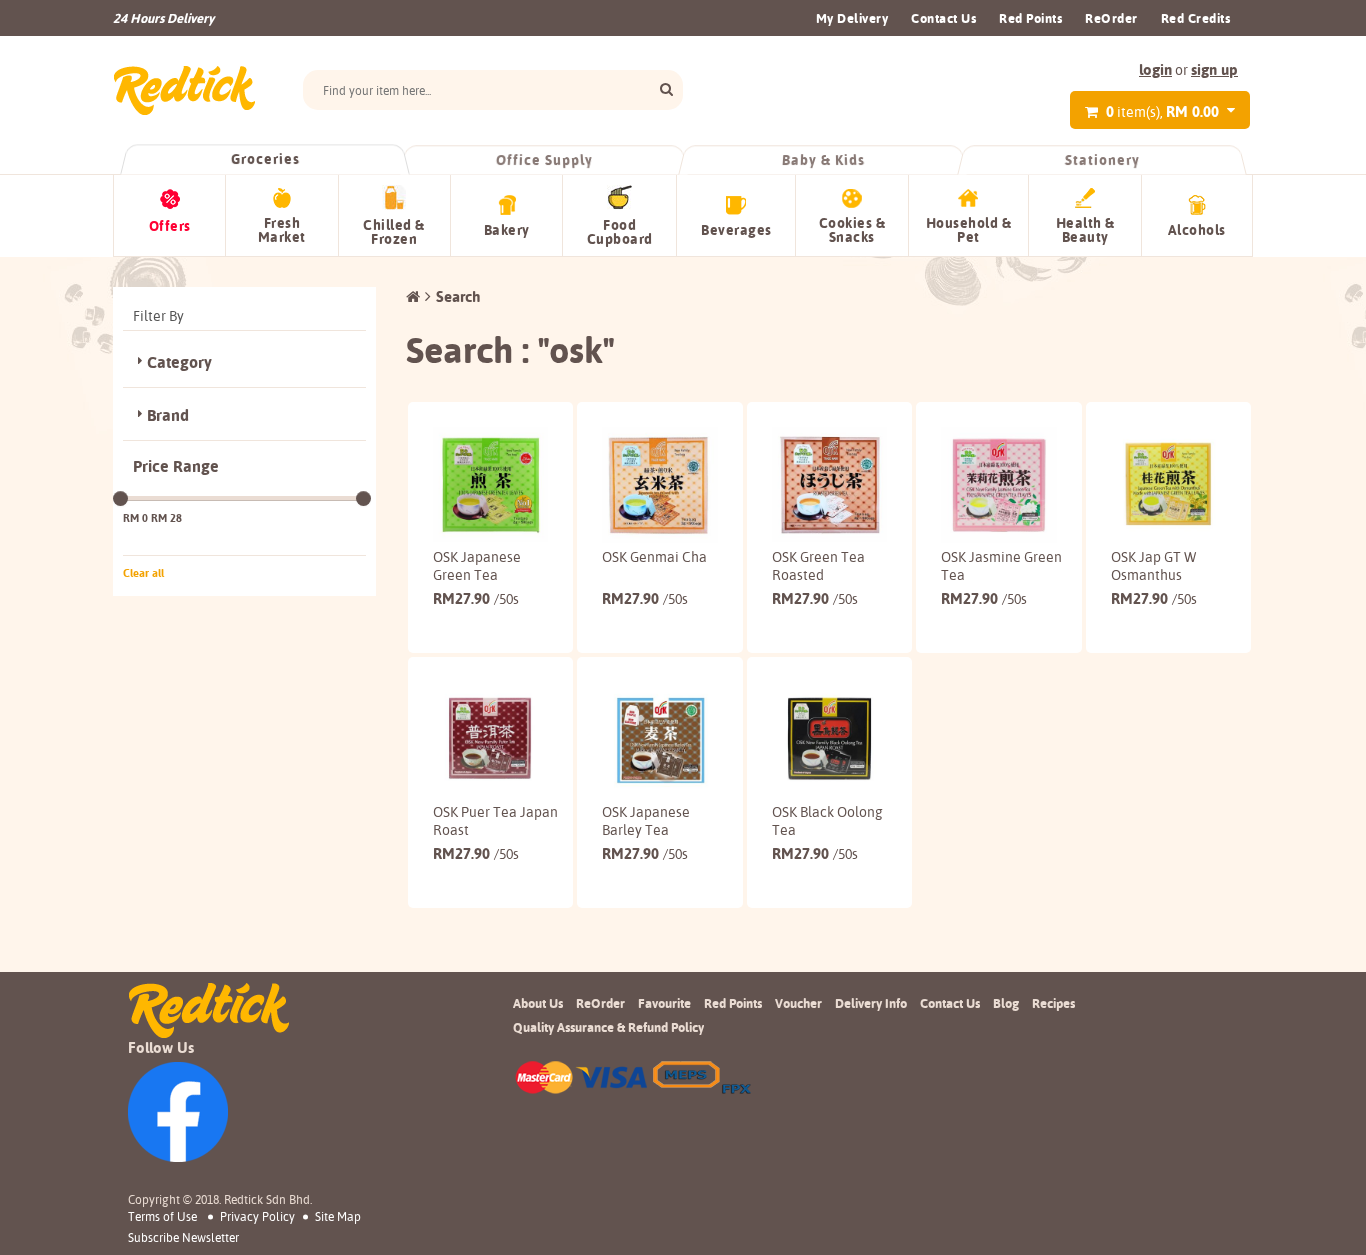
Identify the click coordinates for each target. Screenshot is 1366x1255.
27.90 (476, 598)
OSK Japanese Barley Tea (646, 821)
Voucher (798, 1003)
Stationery (1102, 160)
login (1155, 69)
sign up (1214, 69)
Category (179, 362)
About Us (538, 1003)
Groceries (265, 159)
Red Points (1030, 18)
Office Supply (544, 160)
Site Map (338, 1216)
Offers (170, 226)
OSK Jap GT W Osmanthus (1153, 566)
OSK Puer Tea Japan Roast (495, 821)
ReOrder (1111, 18)
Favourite (664, 1003)
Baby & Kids (823, 160)
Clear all (143, 573)
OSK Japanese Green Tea (477, 566)
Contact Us (943, 18)
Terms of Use (162, 1216)
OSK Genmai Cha (654, 557)
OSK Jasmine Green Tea (1001, 566)
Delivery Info (871, 1003)
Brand (168, 415)
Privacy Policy (257, 1216)
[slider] (120, 498)
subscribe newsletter (183, 1238)
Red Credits (1196, 18)
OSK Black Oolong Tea (827, 821)
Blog (1006, 1003)
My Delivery (852, 18)
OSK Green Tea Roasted (818, 566)
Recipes (1053, 1003)
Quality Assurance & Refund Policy (608, 1027)
